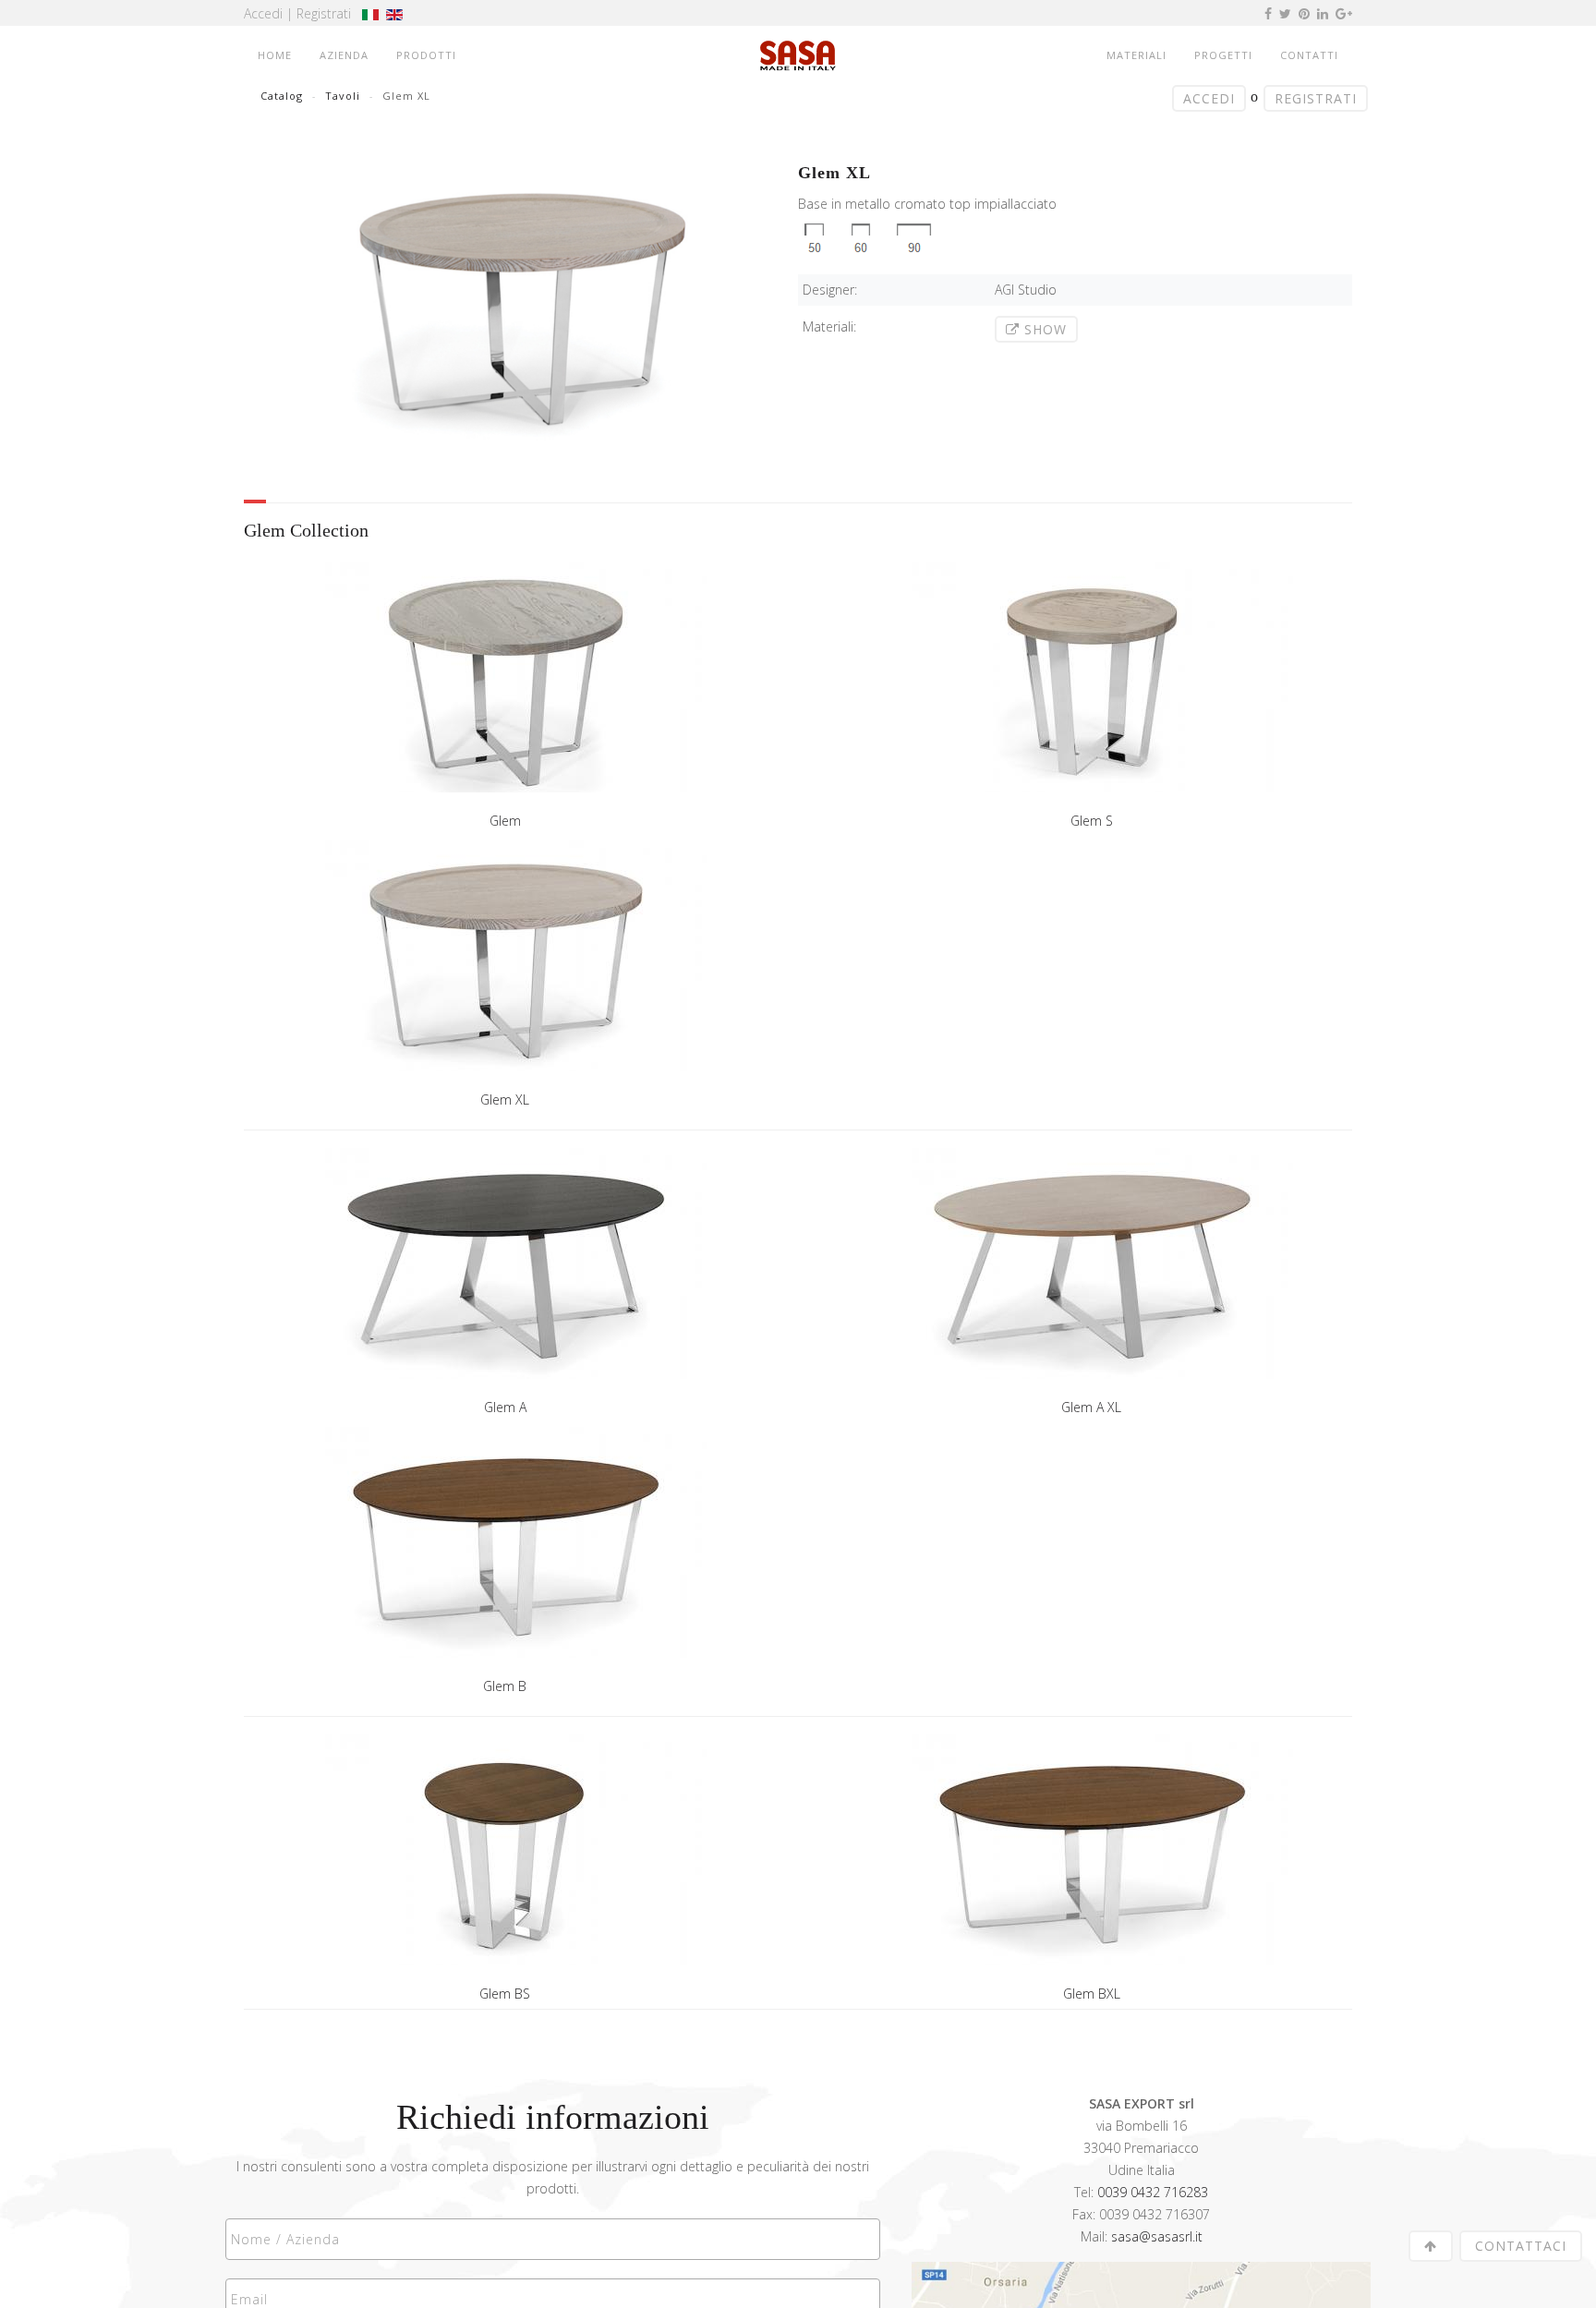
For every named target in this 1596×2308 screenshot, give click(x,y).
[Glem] (505, 683)
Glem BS (505, 1994)
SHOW (1043, 329)
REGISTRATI (1316, 98)
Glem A (505, 1407)
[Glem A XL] (1091, 1269)
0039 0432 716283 (1153, 2192)
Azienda (344, 55)
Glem (505, 821)
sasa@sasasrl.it (1157, 2236)
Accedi (263, 13)
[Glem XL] (505, 962)
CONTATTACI (1521, 2246)
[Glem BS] (505, 1856)
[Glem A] (505, 1269)
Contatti (1309, 55)
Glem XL (505, 1100)
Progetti (1223, 55)
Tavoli (343, 96)
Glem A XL (1091, 1407)
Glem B (505, 1686)
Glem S (1092, 821)
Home (275, 55)
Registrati (324, 13)
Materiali (1137, 55)
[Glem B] (505, 1548)
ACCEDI (1209, 98)
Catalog (282, 96)
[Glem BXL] (1091, 1856)
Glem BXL (1092, 1994)
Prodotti (426, 55)
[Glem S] (1091, 683)
